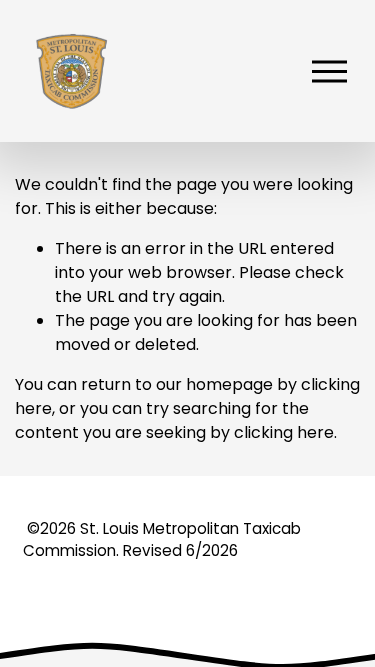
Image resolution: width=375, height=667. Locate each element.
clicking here (284, 432)
